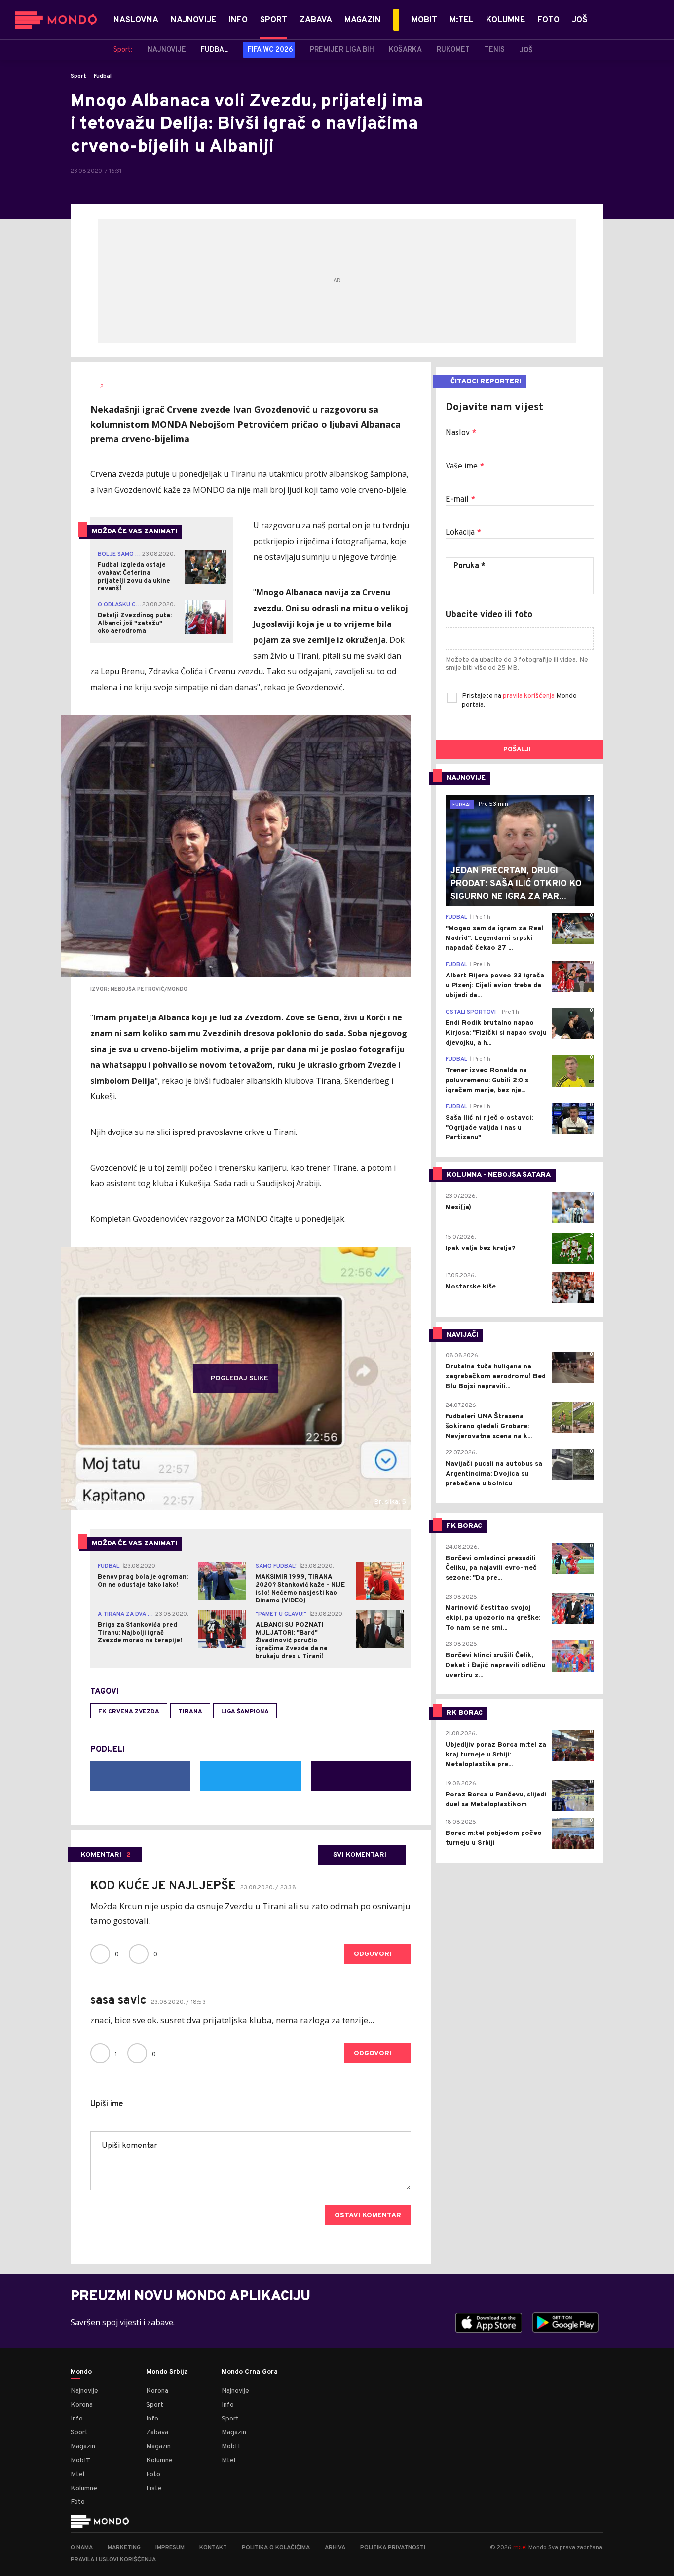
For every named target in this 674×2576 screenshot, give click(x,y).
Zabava (157, 2433)
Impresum (170, 2548)
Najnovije (84, 2391)
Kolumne (84, 2488)
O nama (82, 2548)
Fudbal (103, 76)
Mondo (81, 2372)
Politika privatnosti (393, 2548)
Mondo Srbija (167, 2372)
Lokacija (463, 533)
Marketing (124, 2548)
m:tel (520, 2547)
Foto (78, 2502)
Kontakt (213, 2548)
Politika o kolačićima (276, 2548)
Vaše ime (465, 467)
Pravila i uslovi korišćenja (113, 2560)
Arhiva (335, 2548)
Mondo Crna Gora (250, 2372)
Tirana (190, 1712)
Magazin (83, 2446)
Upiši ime (107, 2104)
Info (77, 2419)
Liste (154, 2488)
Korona (82, 2405)
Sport (78, 76)
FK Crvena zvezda (129, 1712)
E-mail (460, 500)
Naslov (461, 433)
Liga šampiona (245, 1712)
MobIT (80, 2461)
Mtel (77, 2475)
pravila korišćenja (529, 696)
